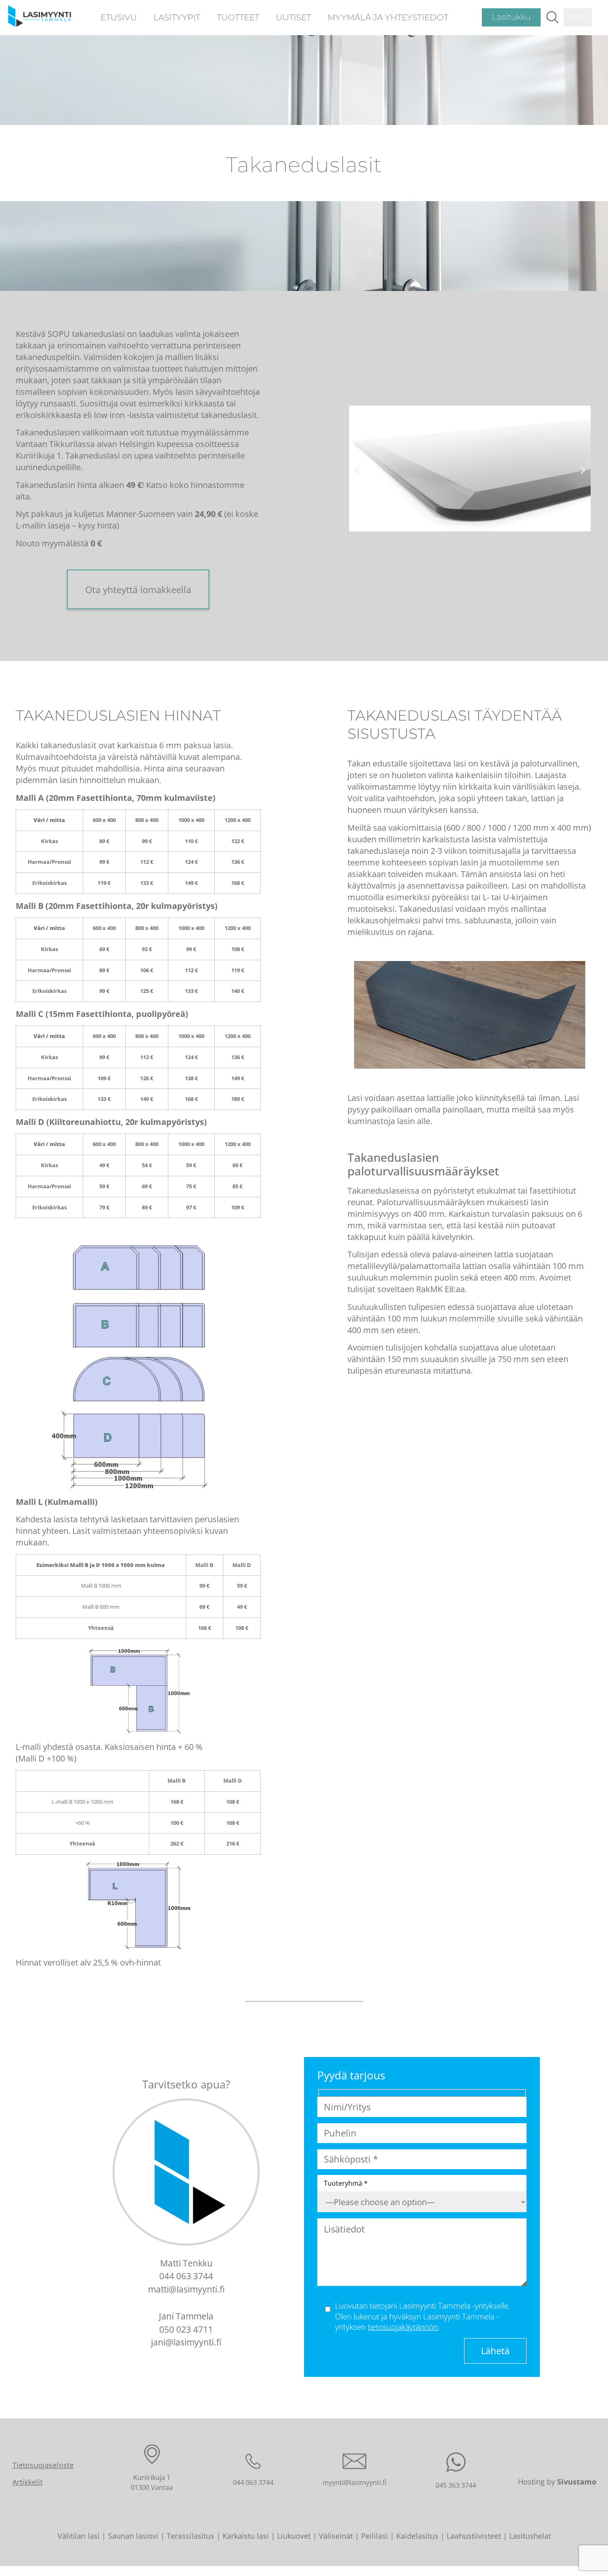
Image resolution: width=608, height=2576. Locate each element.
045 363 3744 (456, 2485)
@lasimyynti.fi (197, 2289)
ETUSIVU (119, 17)
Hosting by (557, 2482)
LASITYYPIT (177, 17)
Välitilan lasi (79, 2536)
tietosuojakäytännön (403, 2327)
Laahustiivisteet (474, 2536)
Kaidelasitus (417, 2536)
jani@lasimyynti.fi (186, 2342)
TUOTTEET (238, 17)
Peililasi (375, 2536)
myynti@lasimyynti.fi (354, 2482)
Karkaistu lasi (246, 2536)
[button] (552, 17)
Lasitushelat (530, 2536)
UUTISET (293, 17)
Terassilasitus (190, 2536)
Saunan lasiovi (133, 2536)
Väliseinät (336, 2536)
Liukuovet (294, 2536)
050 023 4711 (186, 2329)
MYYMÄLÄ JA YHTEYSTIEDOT (388, 17)
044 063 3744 (186, 2276)
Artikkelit (28, 2482)
